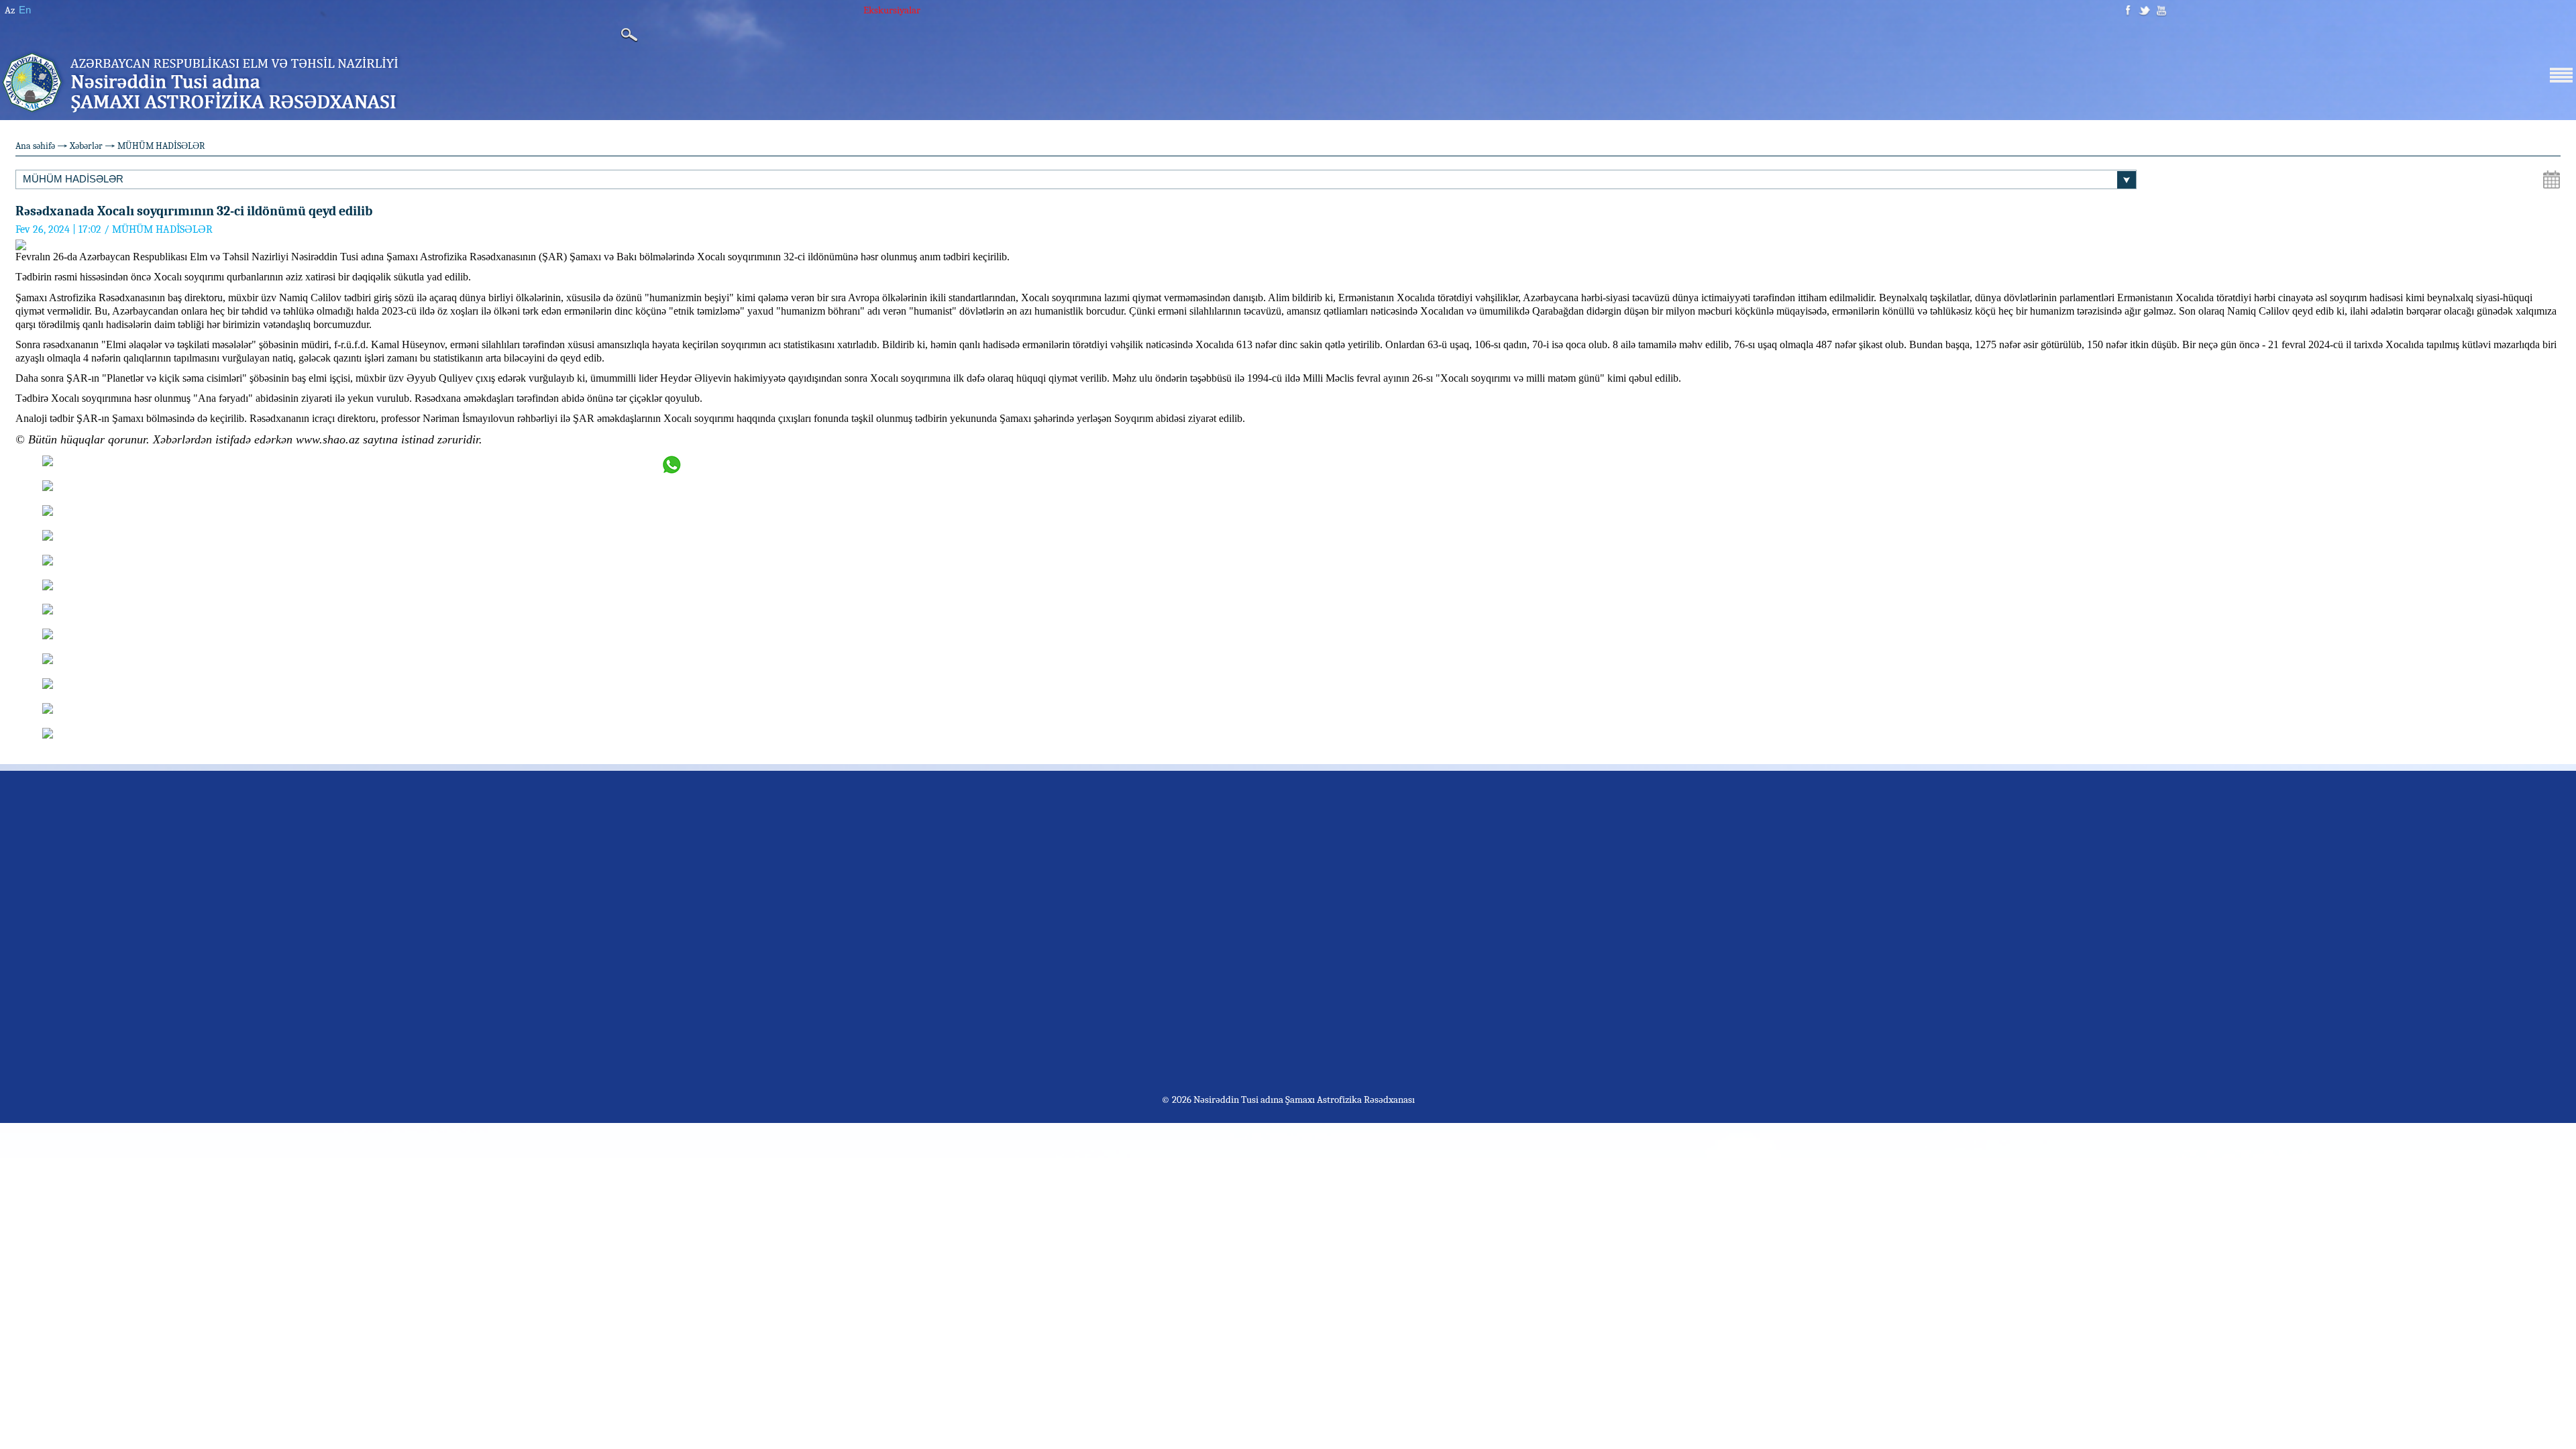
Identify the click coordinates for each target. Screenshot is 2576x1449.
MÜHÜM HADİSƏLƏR (161, 146)
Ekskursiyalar (892, 10)
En (25, 10)
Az (10, 10)
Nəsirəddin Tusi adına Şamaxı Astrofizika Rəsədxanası (1303, 1099)
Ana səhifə (35, 146)
